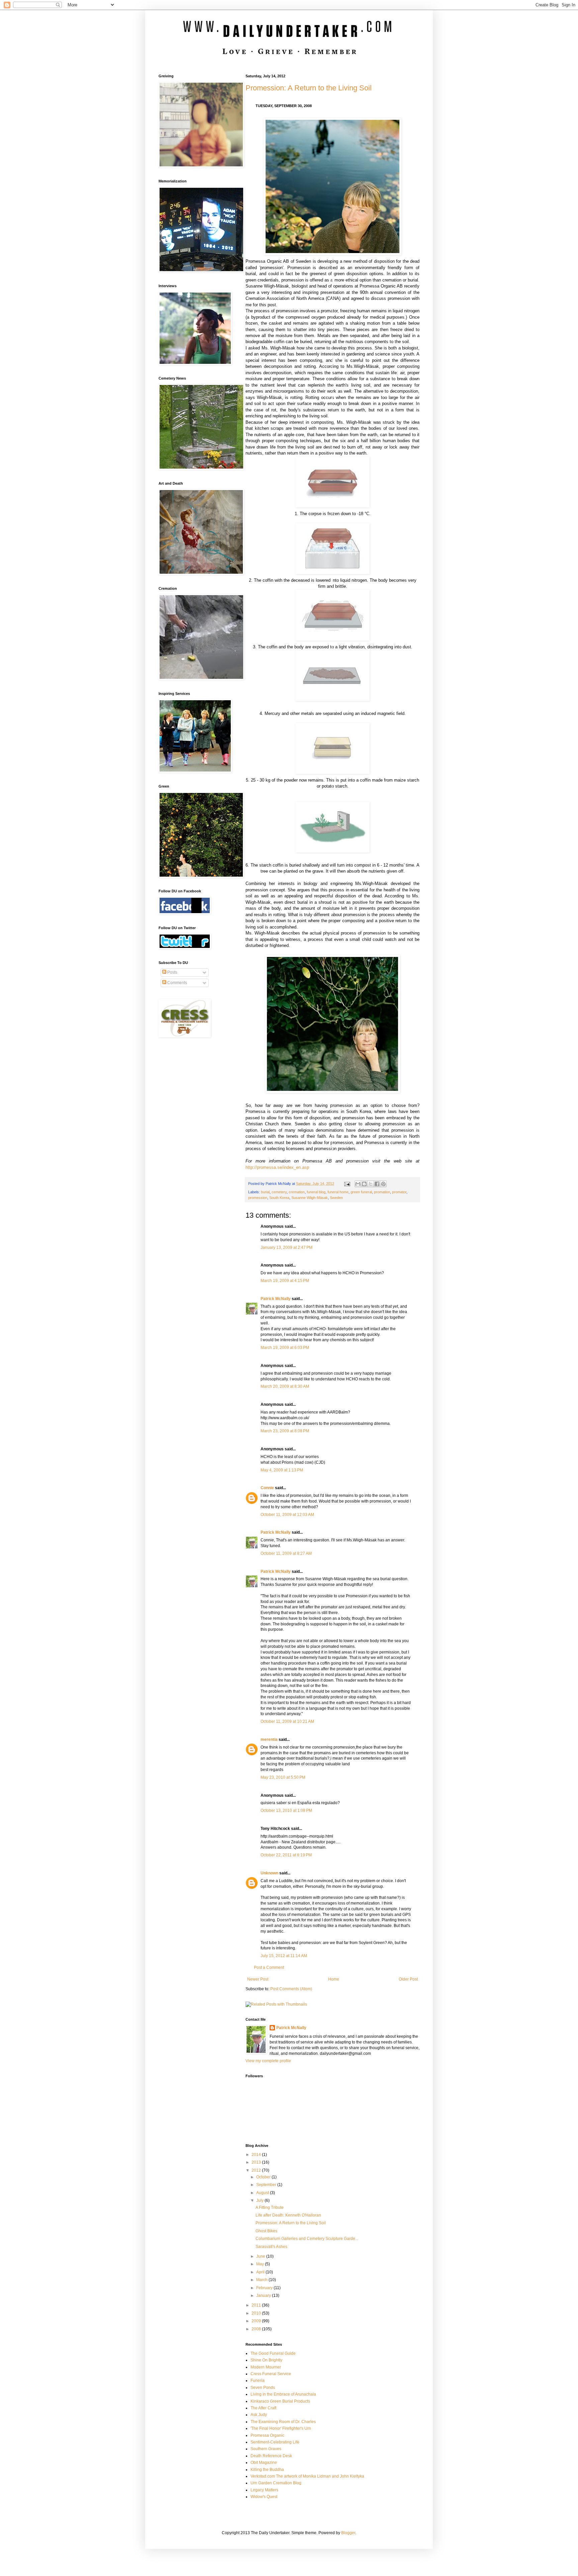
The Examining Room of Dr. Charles (283, 2422)
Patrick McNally (276, 1299)
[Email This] (358, 1184)
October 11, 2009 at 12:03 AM (287, 1515)
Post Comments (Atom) (291, 1989)
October (264, 2177)
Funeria (258, 2381)
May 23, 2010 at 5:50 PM (283, 1777)
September (267, 2185)
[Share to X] (371, 1184)
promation (382, 1192)
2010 (257, 2313)
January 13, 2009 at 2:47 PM (286, 1247)
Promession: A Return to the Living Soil (309, 88)
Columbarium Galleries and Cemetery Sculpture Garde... (307, 2239)
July (260, 2200)
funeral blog (316, 1192)
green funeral (361, 1192)
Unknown (269, 1873)
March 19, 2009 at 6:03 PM (285, 1348)
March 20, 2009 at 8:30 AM (285, 1386)
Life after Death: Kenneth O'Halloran (288, 2215)
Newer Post (258, 1979)
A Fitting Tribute (270, 2207)
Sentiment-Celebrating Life (275, 2442)
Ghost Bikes (266, 2231)
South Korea (279, 1198)
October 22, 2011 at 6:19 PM (286, 1855)
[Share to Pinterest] (383, 1184)
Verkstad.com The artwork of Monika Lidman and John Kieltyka (307, 2476)
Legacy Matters (264, 2490)
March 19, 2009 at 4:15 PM (285, 1281)
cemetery (279, 1192)
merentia (269, 1740)
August (263, 2193)
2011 (257, 2305)
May (261, 2264)
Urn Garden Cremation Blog (276, 2483)
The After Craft (263, 2408)
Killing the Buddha (267, 2470)
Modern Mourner (266, 2367)
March (262, 2280)
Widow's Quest (264, 2497)
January (264, 2296)
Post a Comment (269, 1967)
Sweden (336, 1198)
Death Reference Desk (271, 2456)
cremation (297, 1192)
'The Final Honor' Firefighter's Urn (281, 2428)
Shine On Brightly (266, 2360)
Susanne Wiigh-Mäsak (310, 1198)
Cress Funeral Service (271, 2374)
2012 (257, 2170)
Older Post (408, 1979)
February (265, 2288)
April (261, 2272)
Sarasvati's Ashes (271, 2247)
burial (265, 1192)
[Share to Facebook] (377, 1184)
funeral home (338, 1192)
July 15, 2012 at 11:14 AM (284, 1956)
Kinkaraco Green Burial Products (280, 2401)
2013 (257, 2162)
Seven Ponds (263, 2388)
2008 (257, 2329)
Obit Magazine (264, 2463)
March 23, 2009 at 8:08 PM (285, 1431)
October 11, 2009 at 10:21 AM (287, 1721)
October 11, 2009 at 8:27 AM (286, 1553)
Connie (267, 1488)
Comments (177, 983)
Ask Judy (259, 2415)
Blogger (348, 2533)
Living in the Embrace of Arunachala (283, 2394)
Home (334, 1979)
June (261, 2256)
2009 (257, 2321)
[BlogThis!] (364, 1184)
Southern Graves (266, 2449)
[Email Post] (347, 1184)
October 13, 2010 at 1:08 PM (286, 1810)
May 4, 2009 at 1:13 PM (282, 1470)
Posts (172, 972)
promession (258, 1198)
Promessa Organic (267, 2435)
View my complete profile (268, 2061)
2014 (257, 2155)
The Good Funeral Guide (273, 2353)
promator (399, 1192)
